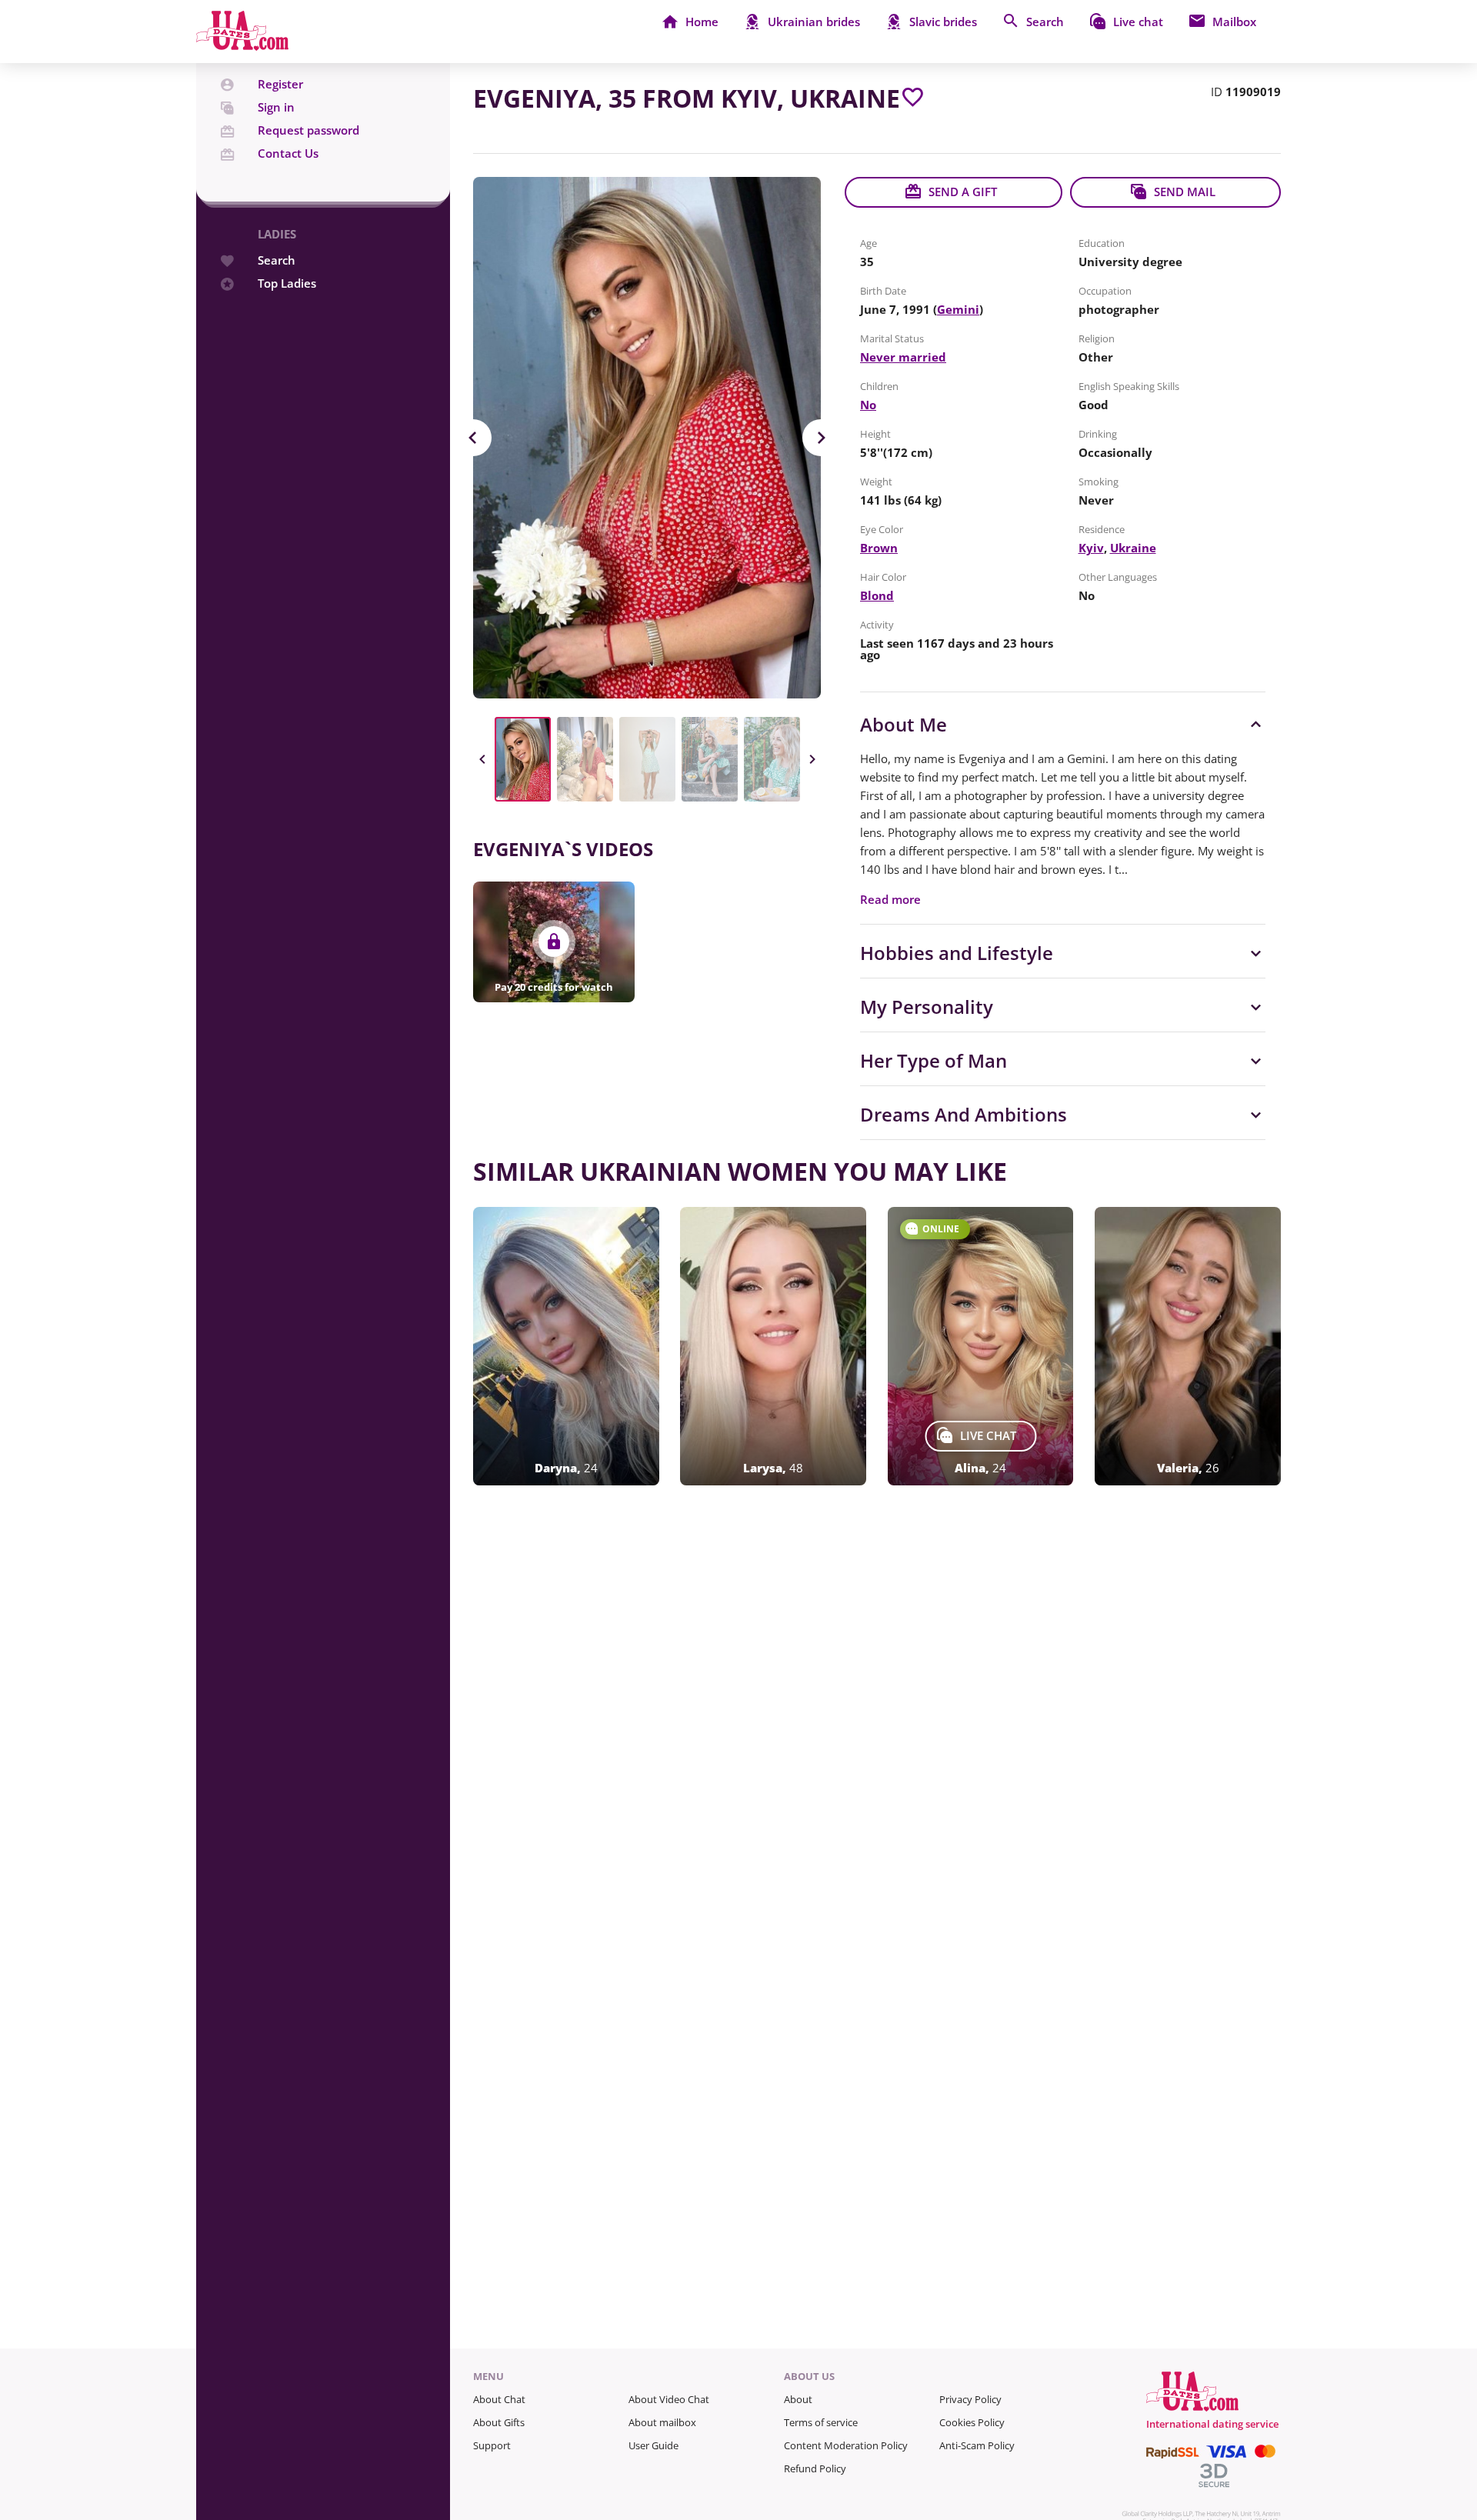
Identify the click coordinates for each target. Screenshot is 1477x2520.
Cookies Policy (972, 2422)
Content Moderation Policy (846, 2445)
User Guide (653, 2445)
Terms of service (821, 2422)
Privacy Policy (970, 2399)
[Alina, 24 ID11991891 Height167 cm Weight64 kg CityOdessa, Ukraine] (981, 1346)
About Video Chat (669, 2399)
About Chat (499, 2399)
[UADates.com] (242, 46)
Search (277, 260)
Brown (879, 548)
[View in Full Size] (647, 438)
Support (492, 2445)
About (798, 2399)
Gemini (958, 309)
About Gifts (499, 2422)
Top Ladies (287, 283)
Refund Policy (815, 2468)
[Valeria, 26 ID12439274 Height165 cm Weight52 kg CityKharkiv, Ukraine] (1188, 1346)
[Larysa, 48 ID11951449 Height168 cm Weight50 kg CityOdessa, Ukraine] (773, 1346)
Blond (877, 595)
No (868, 405)
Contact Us (288, 153)
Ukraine (1133, 548)
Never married (903, 357)
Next (821, 438)
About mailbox (662, 2422)
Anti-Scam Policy (977, 2445)
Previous (473, 438)
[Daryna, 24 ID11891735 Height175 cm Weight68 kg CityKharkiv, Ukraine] (566, 1346)
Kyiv (1091, 548)
